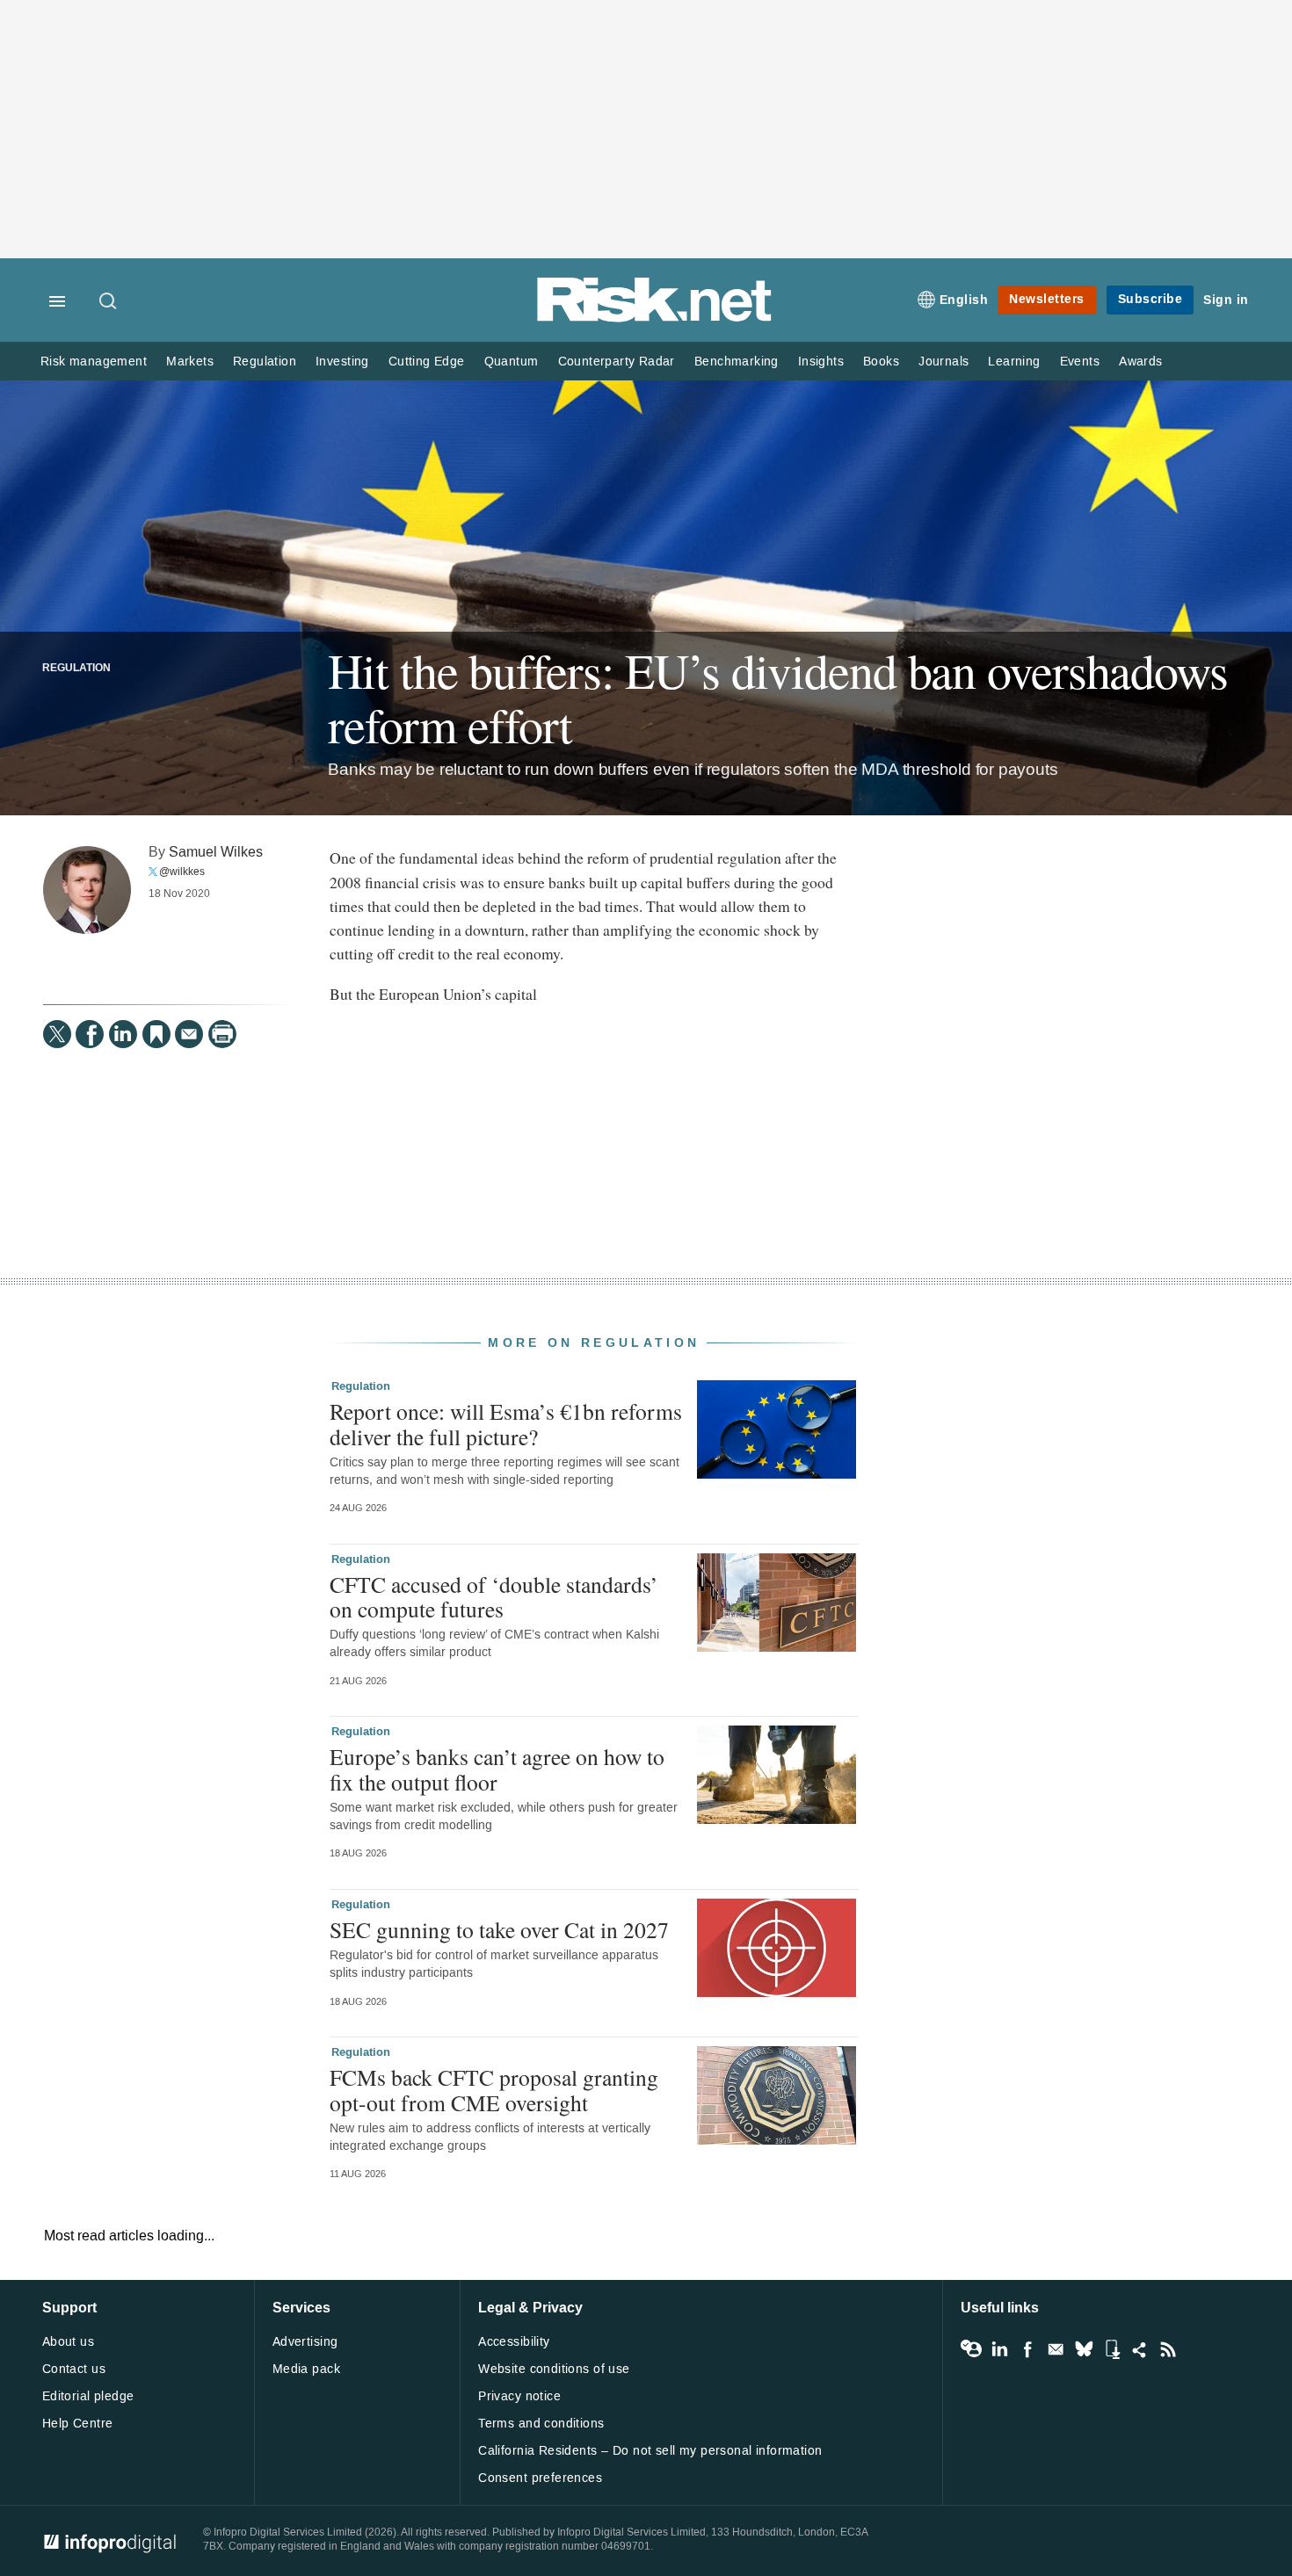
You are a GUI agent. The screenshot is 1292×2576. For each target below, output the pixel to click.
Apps (1112, 2349)
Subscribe (1150, 299)
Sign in (1226, 300)
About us (68, 2342)
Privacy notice (519, 2396)
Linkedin (999, 2349)
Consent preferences (540, 2478)
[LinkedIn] (123, 1034)
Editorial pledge (88, 2396)
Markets (190, 362)
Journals (944, 362)
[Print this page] (222, 1034)
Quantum (512, 362)
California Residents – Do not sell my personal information (650, 2451)
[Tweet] (57, 1034)
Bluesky (1084, 2349)
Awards (1140, 362)
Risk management (94, 362)
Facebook (1027, 2349)
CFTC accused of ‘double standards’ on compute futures (494, 1596)
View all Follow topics (971, 2349)
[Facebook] (90, 1034)
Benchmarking (737, 362)
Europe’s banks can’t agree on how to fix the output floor (497, 1769)
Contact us (74, 2369)
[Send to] (189, 1034)
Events (1080, 362)
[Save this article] (156, 1034)
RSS (1168, 2349)
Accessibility (514, 2342)
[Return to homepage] (655, 318)
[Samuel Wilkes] (87, 890)
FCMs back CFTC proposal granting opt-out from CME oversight (494, 2089)
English (964, 300)
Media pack (306, 2369)
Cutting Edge (427, 362)
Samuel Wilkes (216, 852)
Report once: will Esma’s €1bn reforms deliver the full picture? (506, 1423)
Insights (821, 362)
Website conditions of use (554, 2369)
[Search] (109, 302)
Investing (342, 362)
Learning (1014, 362)
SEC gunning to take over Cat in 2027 (499, 1929)
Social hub (1140, 2349)
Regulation (265, 362)
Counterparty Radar (617, 362)
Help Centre (78, 2424)
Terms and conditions (541, 2424)
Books (881, 362)
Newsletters (1047, 299)
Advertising (305, 2342)
